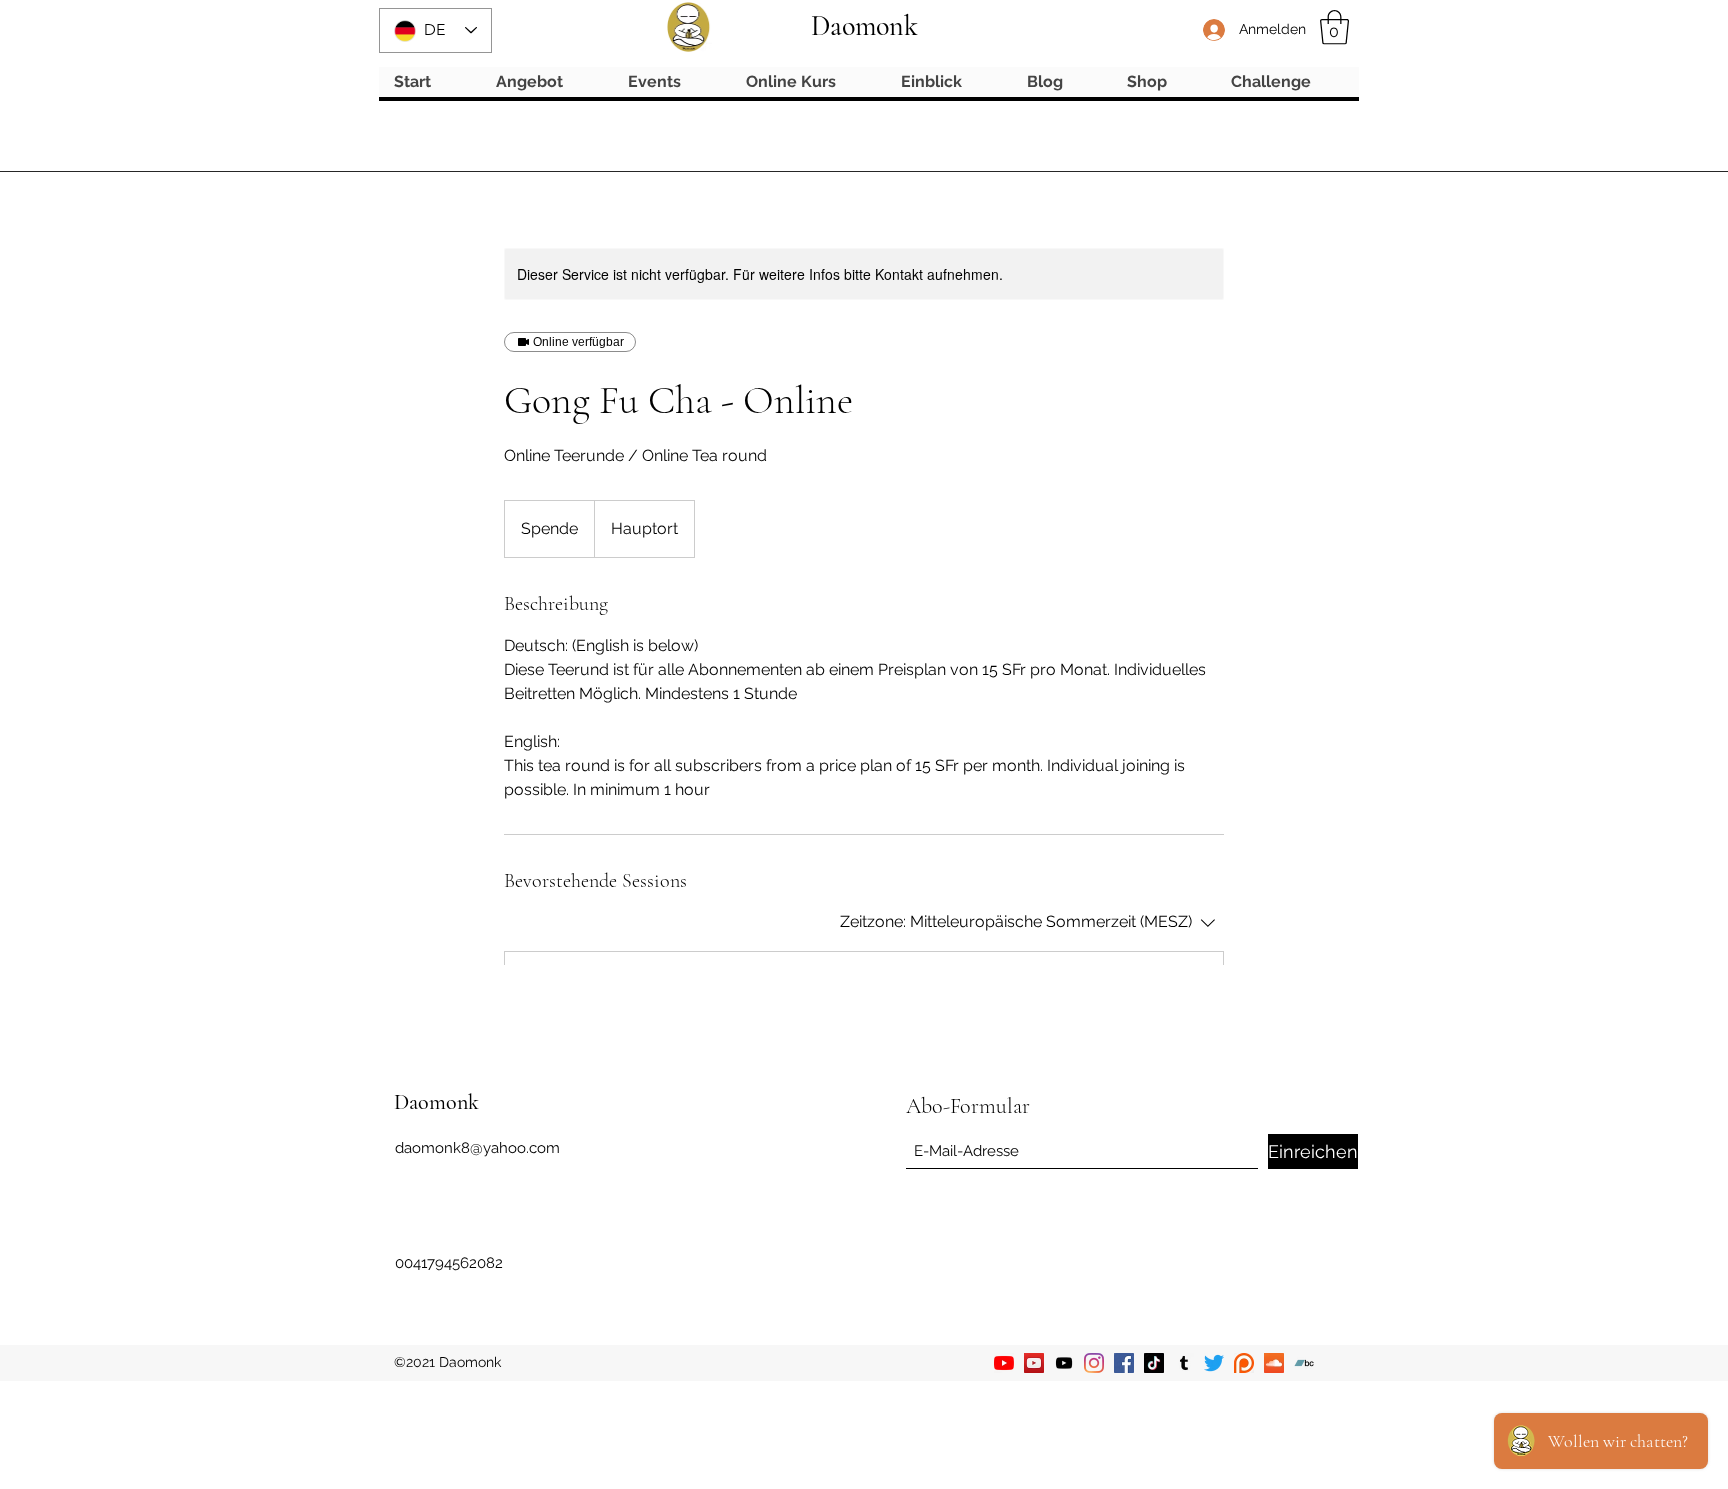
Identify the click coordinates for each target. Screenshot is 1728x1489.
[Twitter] (1214, 1363)
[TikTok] (1154, 1363)
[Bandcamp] (1304, 1363)
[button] (1334, 27)
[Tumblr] (1184, 1363)
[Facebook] (1124, 1363)
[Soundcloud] (1274, 1363)
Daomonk (864, 26)
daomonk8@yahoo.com (477, 1148)
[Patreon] (1244, 1363)
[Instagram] (1094, 1363)
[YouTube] (1004, 1363)
